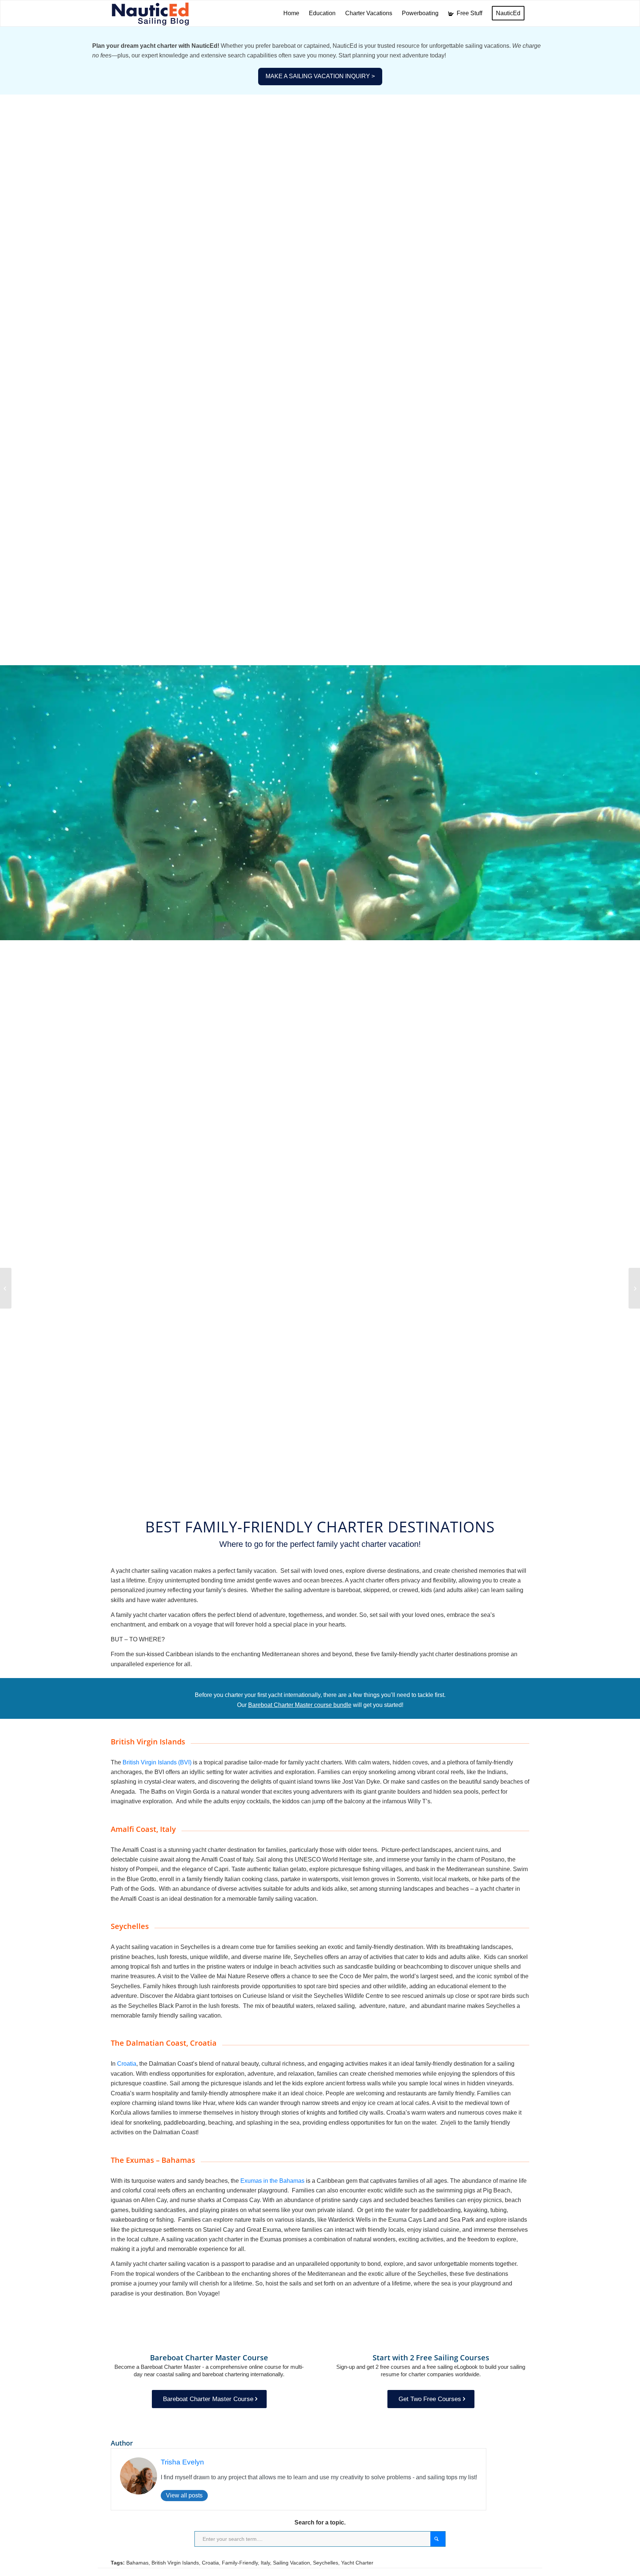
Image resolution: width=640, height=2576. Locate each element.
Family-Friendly (240, 2563)
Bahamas (137, 2563)
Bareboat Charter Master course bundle (300, 1705)
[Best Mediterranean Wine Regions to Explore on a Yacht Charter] (634, 1288)
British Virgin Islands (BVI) (157, 1762)
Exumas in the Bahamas (272, 2181)
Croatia (127, 2064)
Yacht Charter (357, 2563)
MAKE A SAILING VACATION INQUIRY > (320, 76)
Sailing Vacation (291, 2563)
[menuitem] (291, 13)
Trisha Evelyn (182, 2462)
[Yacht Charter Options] (6, 1288)
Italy (265, 2563)
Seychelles (326, 2563)
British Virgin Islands (175, 2563)
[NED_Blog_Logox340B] (150, 13)
